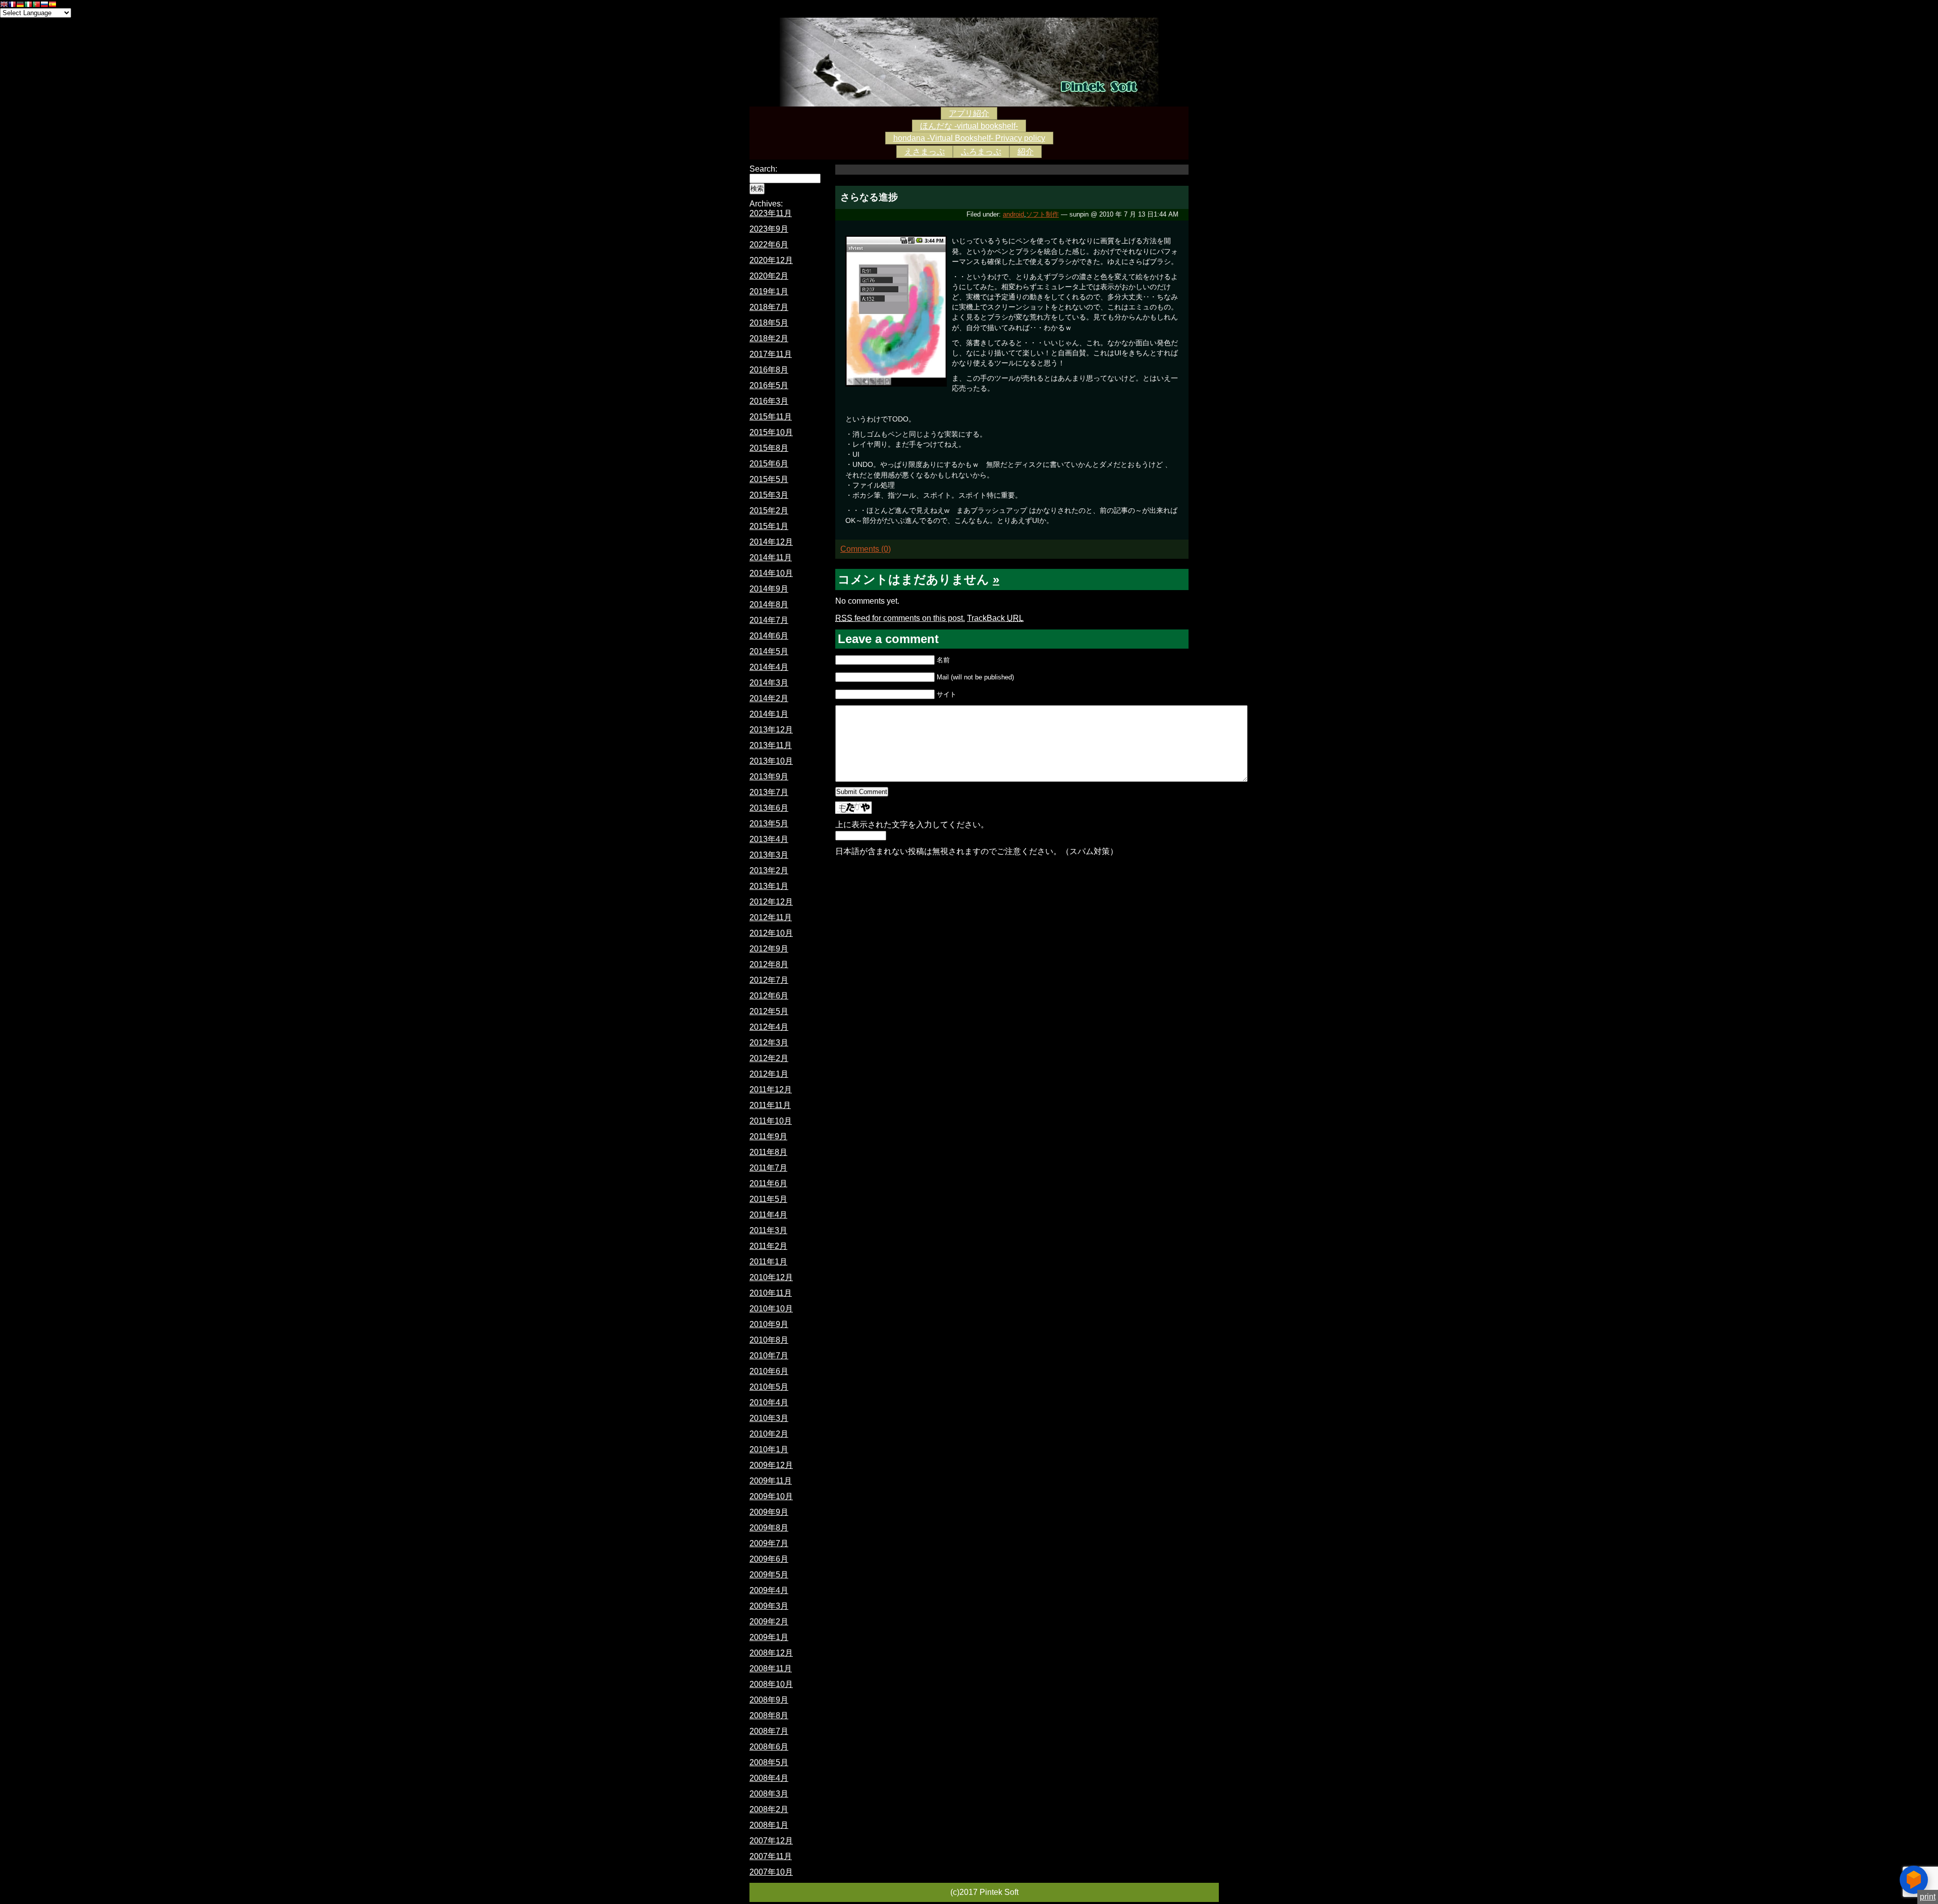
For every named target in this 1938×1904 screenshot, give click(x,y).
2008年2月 (769, 1809)
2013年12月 (771, 730)
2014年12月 (771, 542)
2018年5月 (769, 323)
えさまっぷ (925, 152)
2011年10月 (771, 1121)
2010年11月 (771, 1293)
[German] (20, 5)
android (1013, 214)
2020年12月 (771, 260)
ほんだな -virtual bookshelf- (969, 126)
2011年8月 (768, 1152)
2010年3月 (769, 1418)
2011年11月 (770, 1105)
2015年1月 (769, 526)
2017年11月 (771, 354)
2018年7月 (769, 307)
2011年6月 (768, 1183)
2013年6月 (769, 808)
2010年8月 (769, 1340)
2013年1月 (769, 886)
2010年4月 (769, 1403)
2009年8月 (769, 1528)
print (1928, 1897)
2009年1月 (769, 1637)
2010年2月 (769, 1434)
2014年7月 (769, 620)
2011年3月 (768, 1230)
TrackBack (995, 618)
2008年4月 (769, 1778)
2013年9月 (769, 777)
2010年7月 (769, 1356)
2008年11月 (771, 1669)
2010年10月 (771, 1309)
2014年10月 (771, 573)
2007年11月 (771, 1856)
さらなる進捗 (869, 197)
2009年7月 (769, 1543)
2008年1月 (769, 1825)
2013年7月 (769, 792)
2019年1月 (769, 292)
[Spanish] (52, 5)
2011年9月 (768, 1136)
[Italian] (28, 5)
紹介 (1026, 152)
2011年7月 (768, 1168)
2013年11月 (771, 745)
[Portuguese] (36, 5)
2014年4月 (769, 667)
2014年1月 (769, 714)
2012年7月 (769, 980)
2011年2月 (768, 1246)
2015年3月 (769, 495)
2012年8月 (769, 964)
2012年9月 (769, 949)
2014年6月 (769, 636)
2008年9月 (769, 1700)
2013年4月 (769, 839)
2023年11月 (771, 213)
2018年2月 (769, 338)
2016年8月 (769, 370)
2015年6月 (769, 464)
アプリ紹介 (969, 113)
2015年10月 (771, 432)
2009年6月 (769, 1559)
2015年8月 (769, 448)
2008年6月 (769, 1747)
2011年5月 (768, 1199)
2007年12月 (771, 1841)
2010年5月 (769, 1387)
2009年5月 (769, 1575)
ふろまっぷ (981, 152)
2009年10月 (771, 1496)
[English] (4, 5)
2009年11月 (771, 1481)
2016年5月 (769, 385)
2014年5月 (769, 651)
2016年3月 (769, 401)
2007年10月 (771, 1872)
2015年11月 (771, 417)
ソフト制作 (1042, 214)
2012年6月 (769, 996)
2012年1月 (769, 1074)
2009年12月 (771, 1465)
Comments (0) (866, 549)
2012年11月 (771, 917)
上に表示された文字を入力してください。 (912, 825)
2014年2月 (769, 698)
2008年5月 (769, 1762)
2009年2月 (769, 1622)
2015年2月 (769, 511)
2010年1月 (769, 1449)
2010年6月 (769, 1371)
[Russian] (44, 5)
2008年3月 (769, 1794)
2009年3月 (769, 1606)
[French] (12, 5)
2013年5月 (769, 824)
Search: (763, 169)
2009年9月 (769, 1512)
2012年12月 (771, 902)
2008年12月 (771, 1653)
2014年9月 (769, 589)
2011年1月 (768, 1262)
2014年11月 (771, 558)
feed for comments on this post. (900, 618)
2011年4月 (768, 1215)
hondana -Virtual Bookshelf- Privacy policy (969, 138)
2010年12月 (771, 1277)
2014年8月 (769, 604)
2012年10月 (771, 933)
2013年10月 (771, 761)
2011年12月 (771, 1090)
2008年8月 (769, 1715)
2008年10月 (771, 1684)
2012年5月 (769, 1011)
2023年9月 (769, 229)
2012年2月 (769, 1058)
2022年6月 (769, 245)
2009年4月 (769, 1590)
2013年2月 (769, 870)
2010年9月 (769, 1324)
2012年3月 (769, 1043)
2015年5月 (769, 479)
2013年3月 (769, 855)
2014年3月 (769, 683)
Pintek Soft (969, 62)
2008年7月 (769, 1731)
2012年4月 (769, 1027)
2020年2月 (769, 276)
